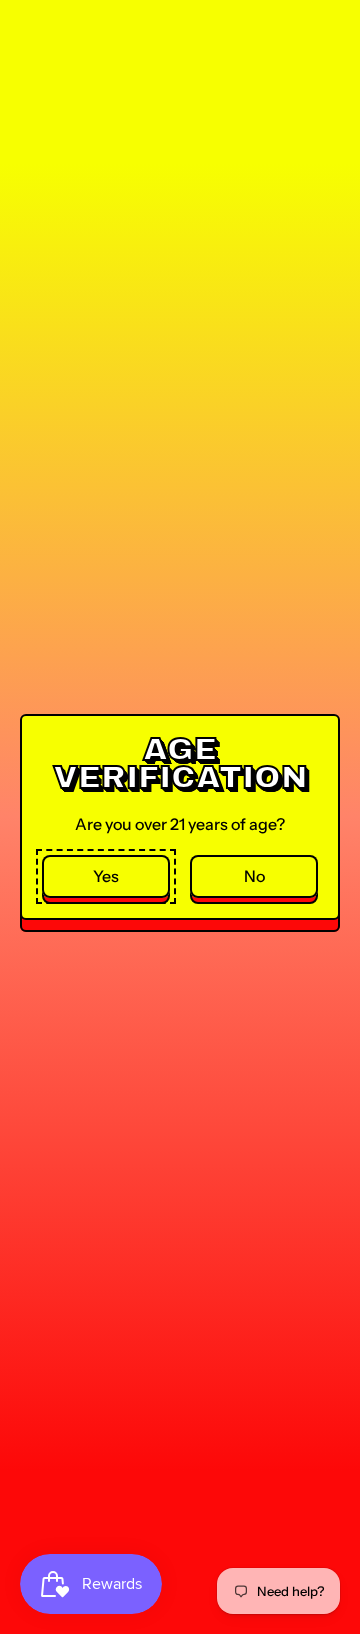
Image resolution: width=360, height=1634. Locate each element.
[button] (106, 876)
